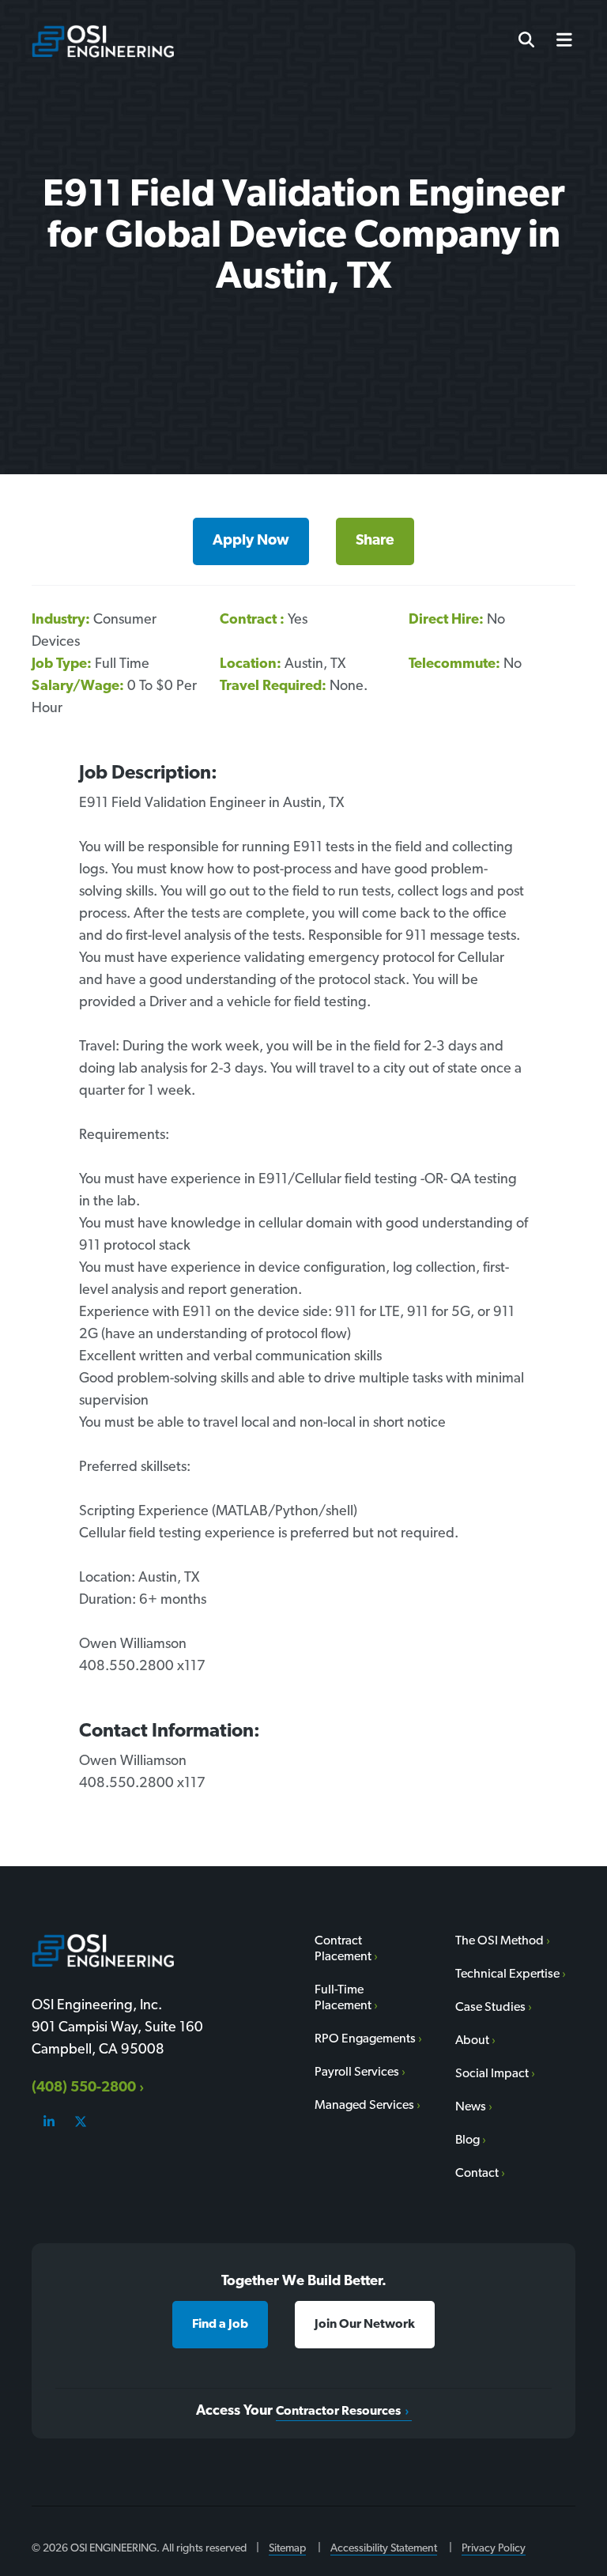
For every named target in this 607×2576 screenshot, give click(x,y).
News (471, 2107)
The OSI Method (500, 1941)
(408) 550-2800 (84, 2088)
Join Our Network (365, 2325)
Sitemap (287, 2549)
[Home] (103, 41)
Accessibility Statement (384, 2549)
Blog (468, 2140)
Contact (477, 2174)
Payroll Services (357, 2072)
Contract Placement (343, 1949)
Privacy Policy (494, 2549)
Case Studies (490, 2008)
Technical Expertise (507, 1974)
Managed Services (364, 2106)
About (472, 2041)
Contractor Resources (338, 2412)
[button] (558, 41)
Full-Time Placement (343, 1998)
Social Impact (492, 2074)
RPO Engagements (365, 2039)
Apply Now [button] (251, 541)
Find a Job (220, 2325)
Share (375, 541)
